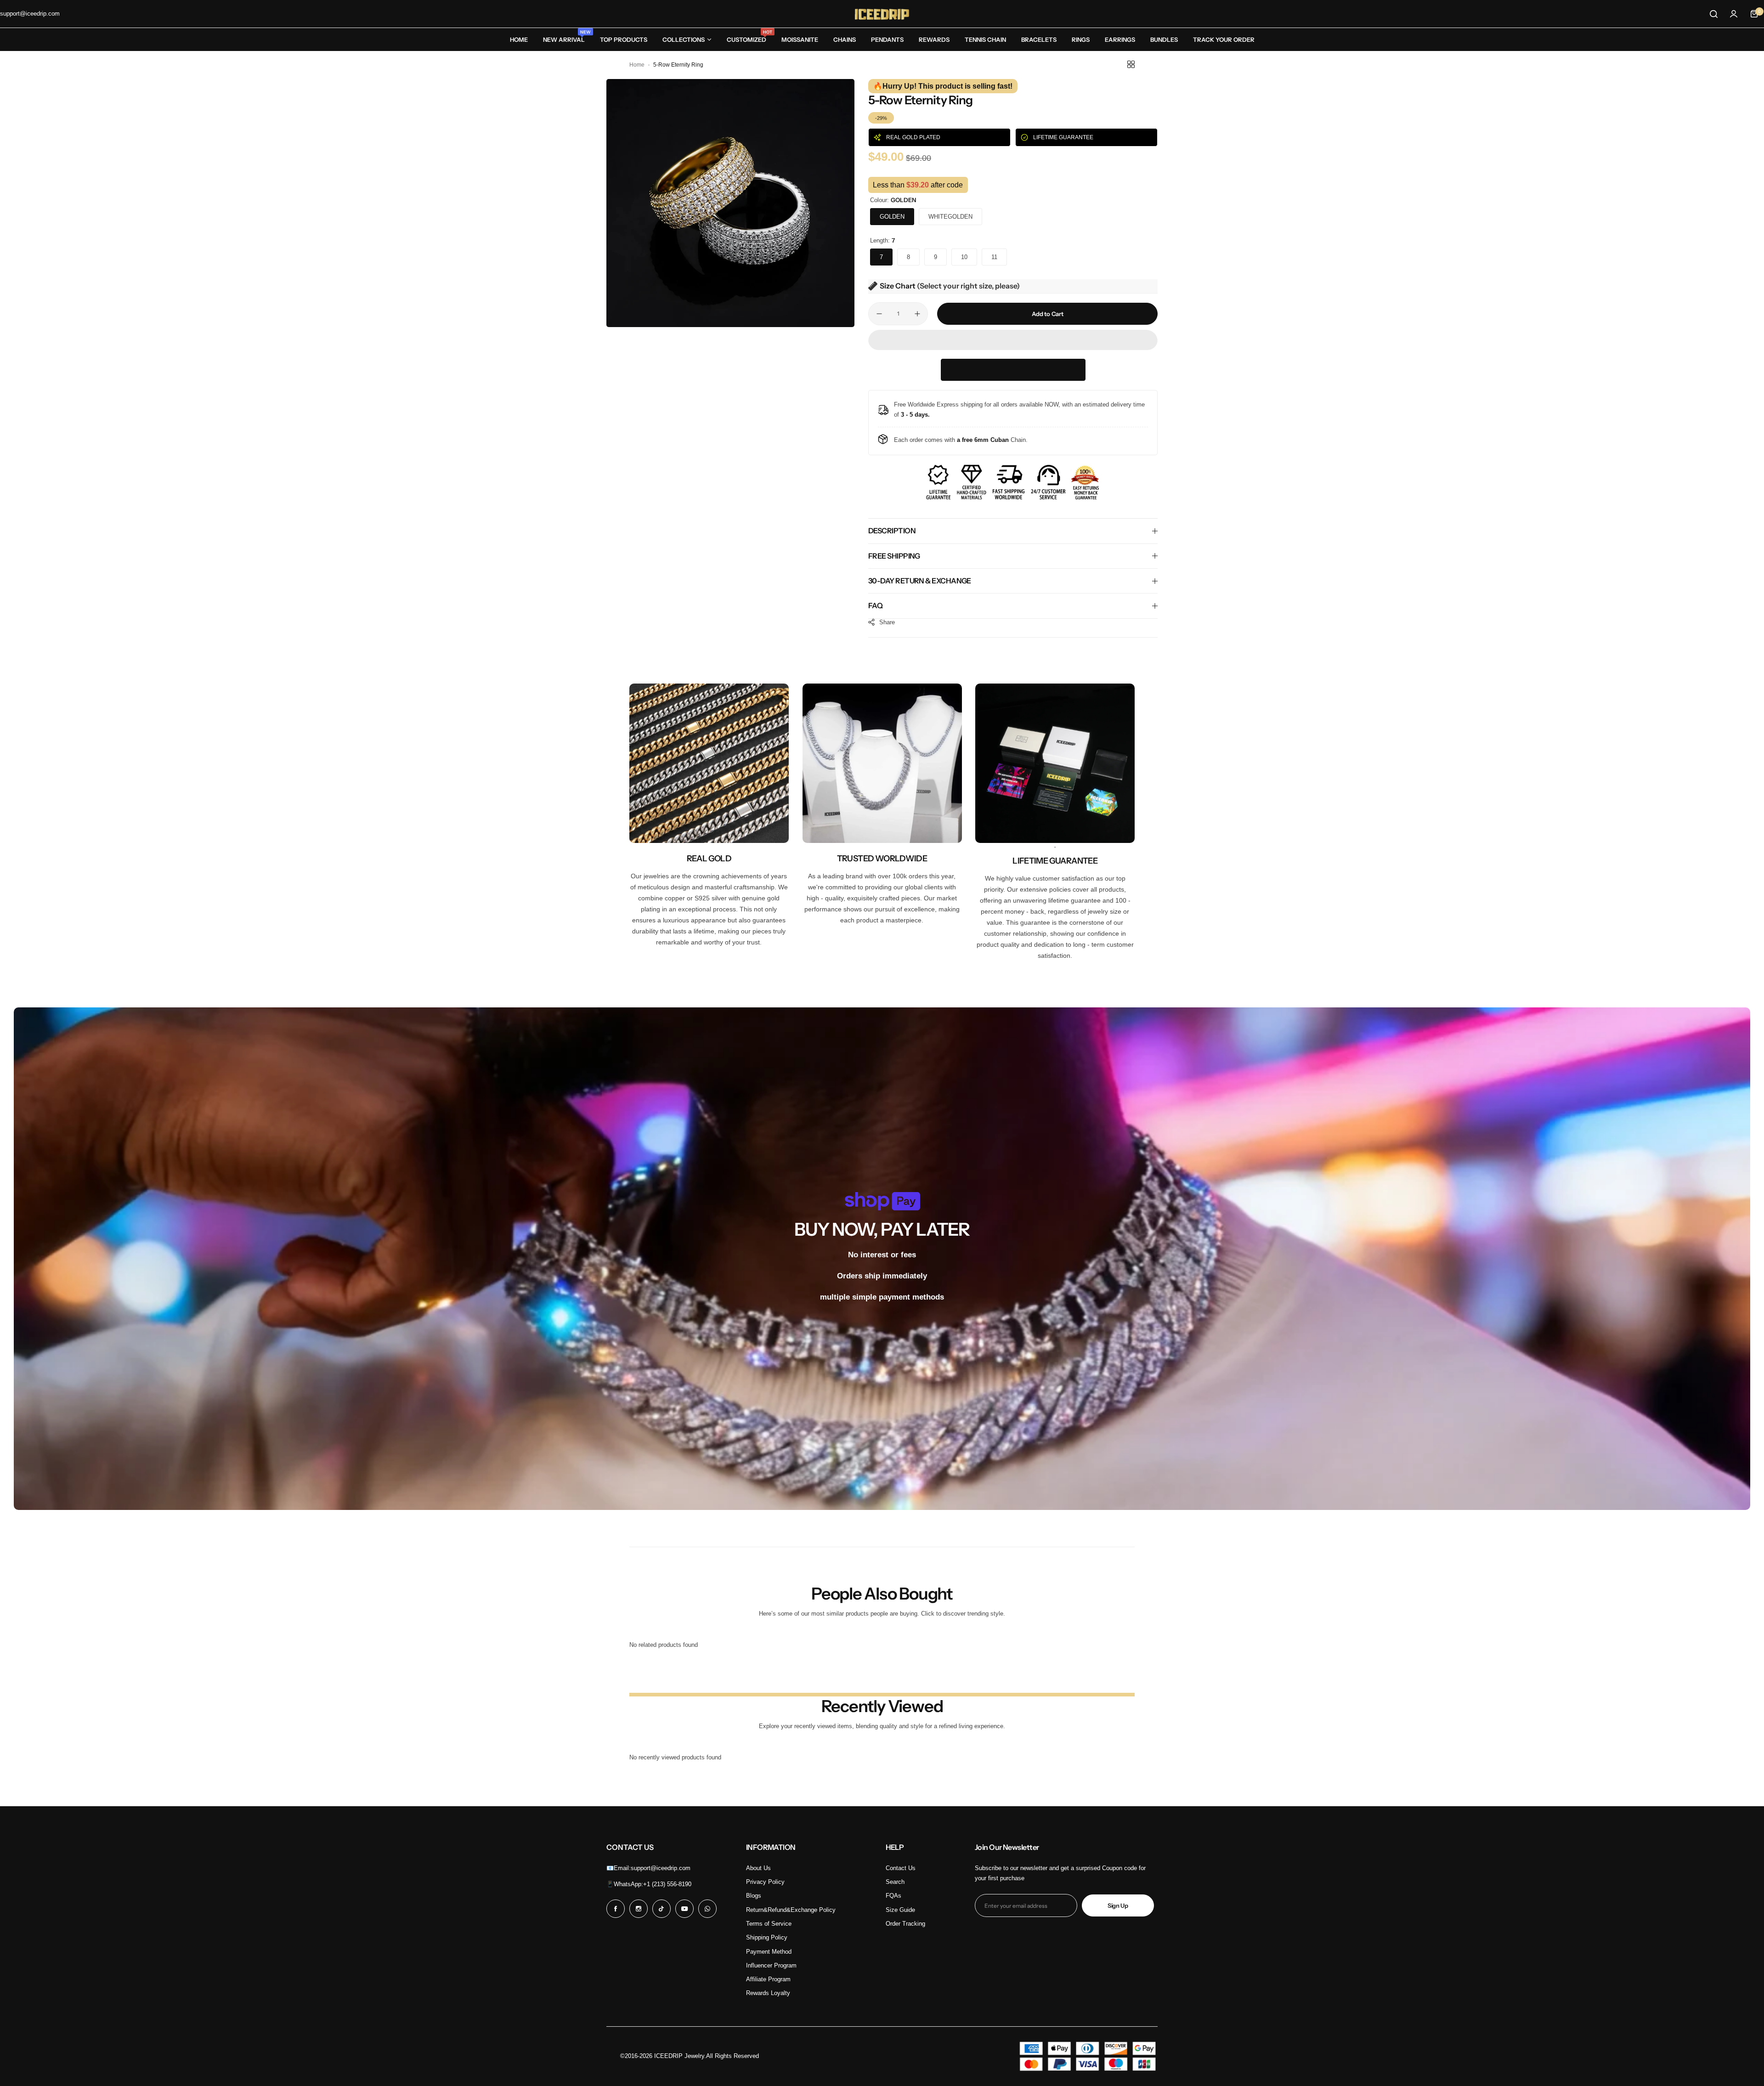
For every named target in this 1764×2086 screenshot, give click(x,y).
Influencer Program (771, 1965)
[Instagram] (639, 1909)
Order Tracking (905, 1924)
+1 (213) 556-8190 (667, 1884)
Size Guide (900, 1910)
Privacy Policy (765, 1882)
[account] (1734, 14)
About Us (758, 1868)
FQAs (893, 1896)
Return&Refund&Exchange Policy (791, 1910)
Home (637, 65)
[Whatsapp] (707, 1909)
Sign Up (1118, 1905)
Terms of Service (769, 1924)
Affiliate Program (768, 1979)
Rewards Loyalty (768, 1993)
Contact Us (901, 1868)
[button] (1013, 341)
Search (895, 1882)
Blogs (754, 1896)
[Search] (1713, 14)
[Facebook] (616, 1909)
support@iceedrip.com (661, 1868)
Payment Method (769, 1952)
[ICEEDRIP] (882, 14)
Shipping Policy (767, 1937)
